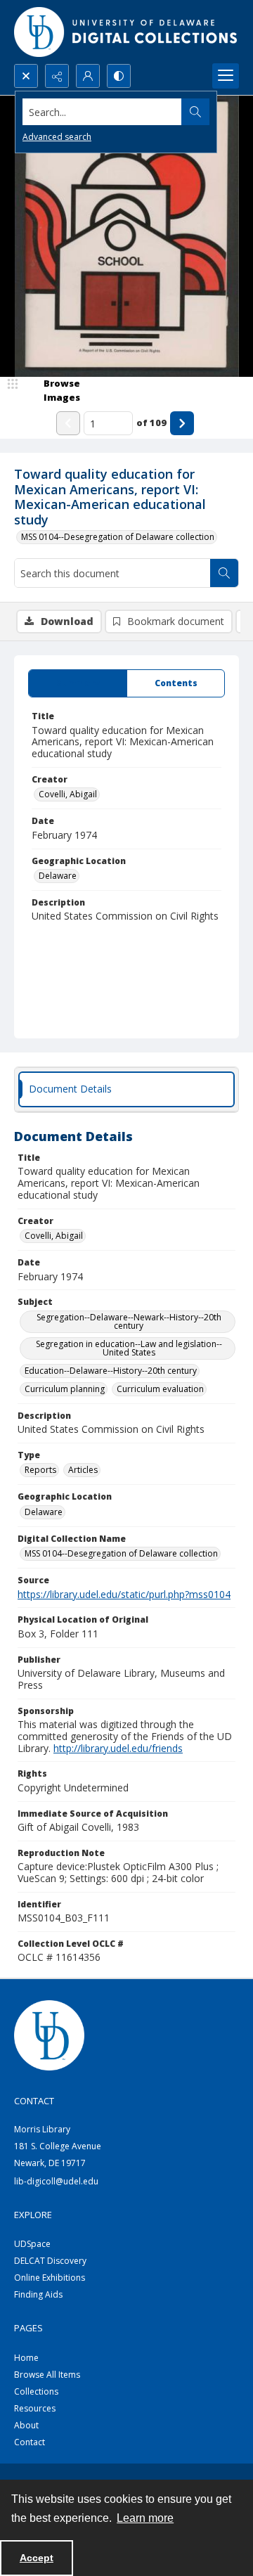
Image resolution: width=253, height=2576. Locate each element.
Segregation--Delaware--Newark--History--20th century (129, 1321)
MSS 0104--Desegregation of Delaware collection (118, 537)
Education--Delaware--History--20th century (111, 1371)
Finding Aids (38, 2294)
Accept (37, 2558)
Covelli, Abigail (68, 794)
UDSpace (32, 2244)
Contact (30, 2442)
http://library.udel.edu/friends (118, 1748)
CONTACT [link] (34, 2101)
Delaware (58, 876)
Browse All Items (47, 2375)
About (26, 2425)
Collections (36, 2391)
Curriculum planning (65, 1389)
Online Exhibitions (50, 2278)
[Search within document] (224, 573)
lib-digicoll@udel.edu (56, 2181)
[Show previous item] (68, 423)
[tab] (78, 683)
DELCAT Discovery (50, 2261)
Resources (35, 2408)
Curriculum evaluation (160, 1389)
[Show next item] (182, 423)
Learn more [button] (145, 2518)
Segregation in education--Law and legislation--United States (129, 1348)
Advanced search (57, 137)
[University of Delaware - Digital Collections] (126, 32)
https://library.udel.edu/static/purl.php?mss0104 (124, 1594)
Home (26, 2358)
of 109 (151, 423)
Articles (83, 1470)
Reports (40, 1470)
